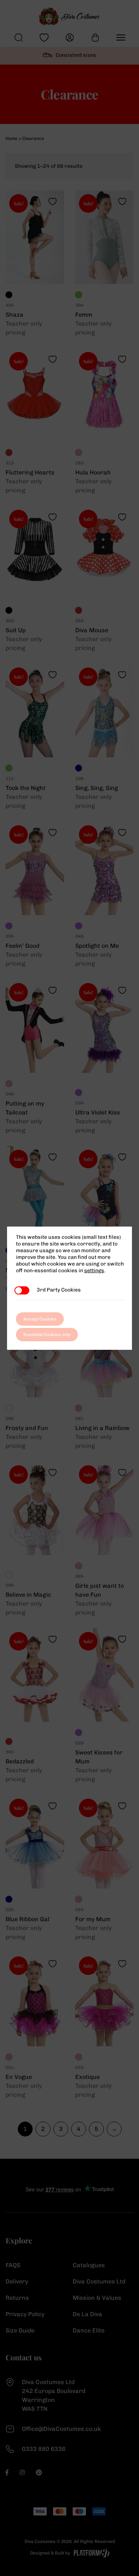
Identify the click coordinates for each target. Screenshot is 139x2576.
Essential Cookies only (47, 1335)
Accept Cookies (40, 1319)
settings (94, 1271)
